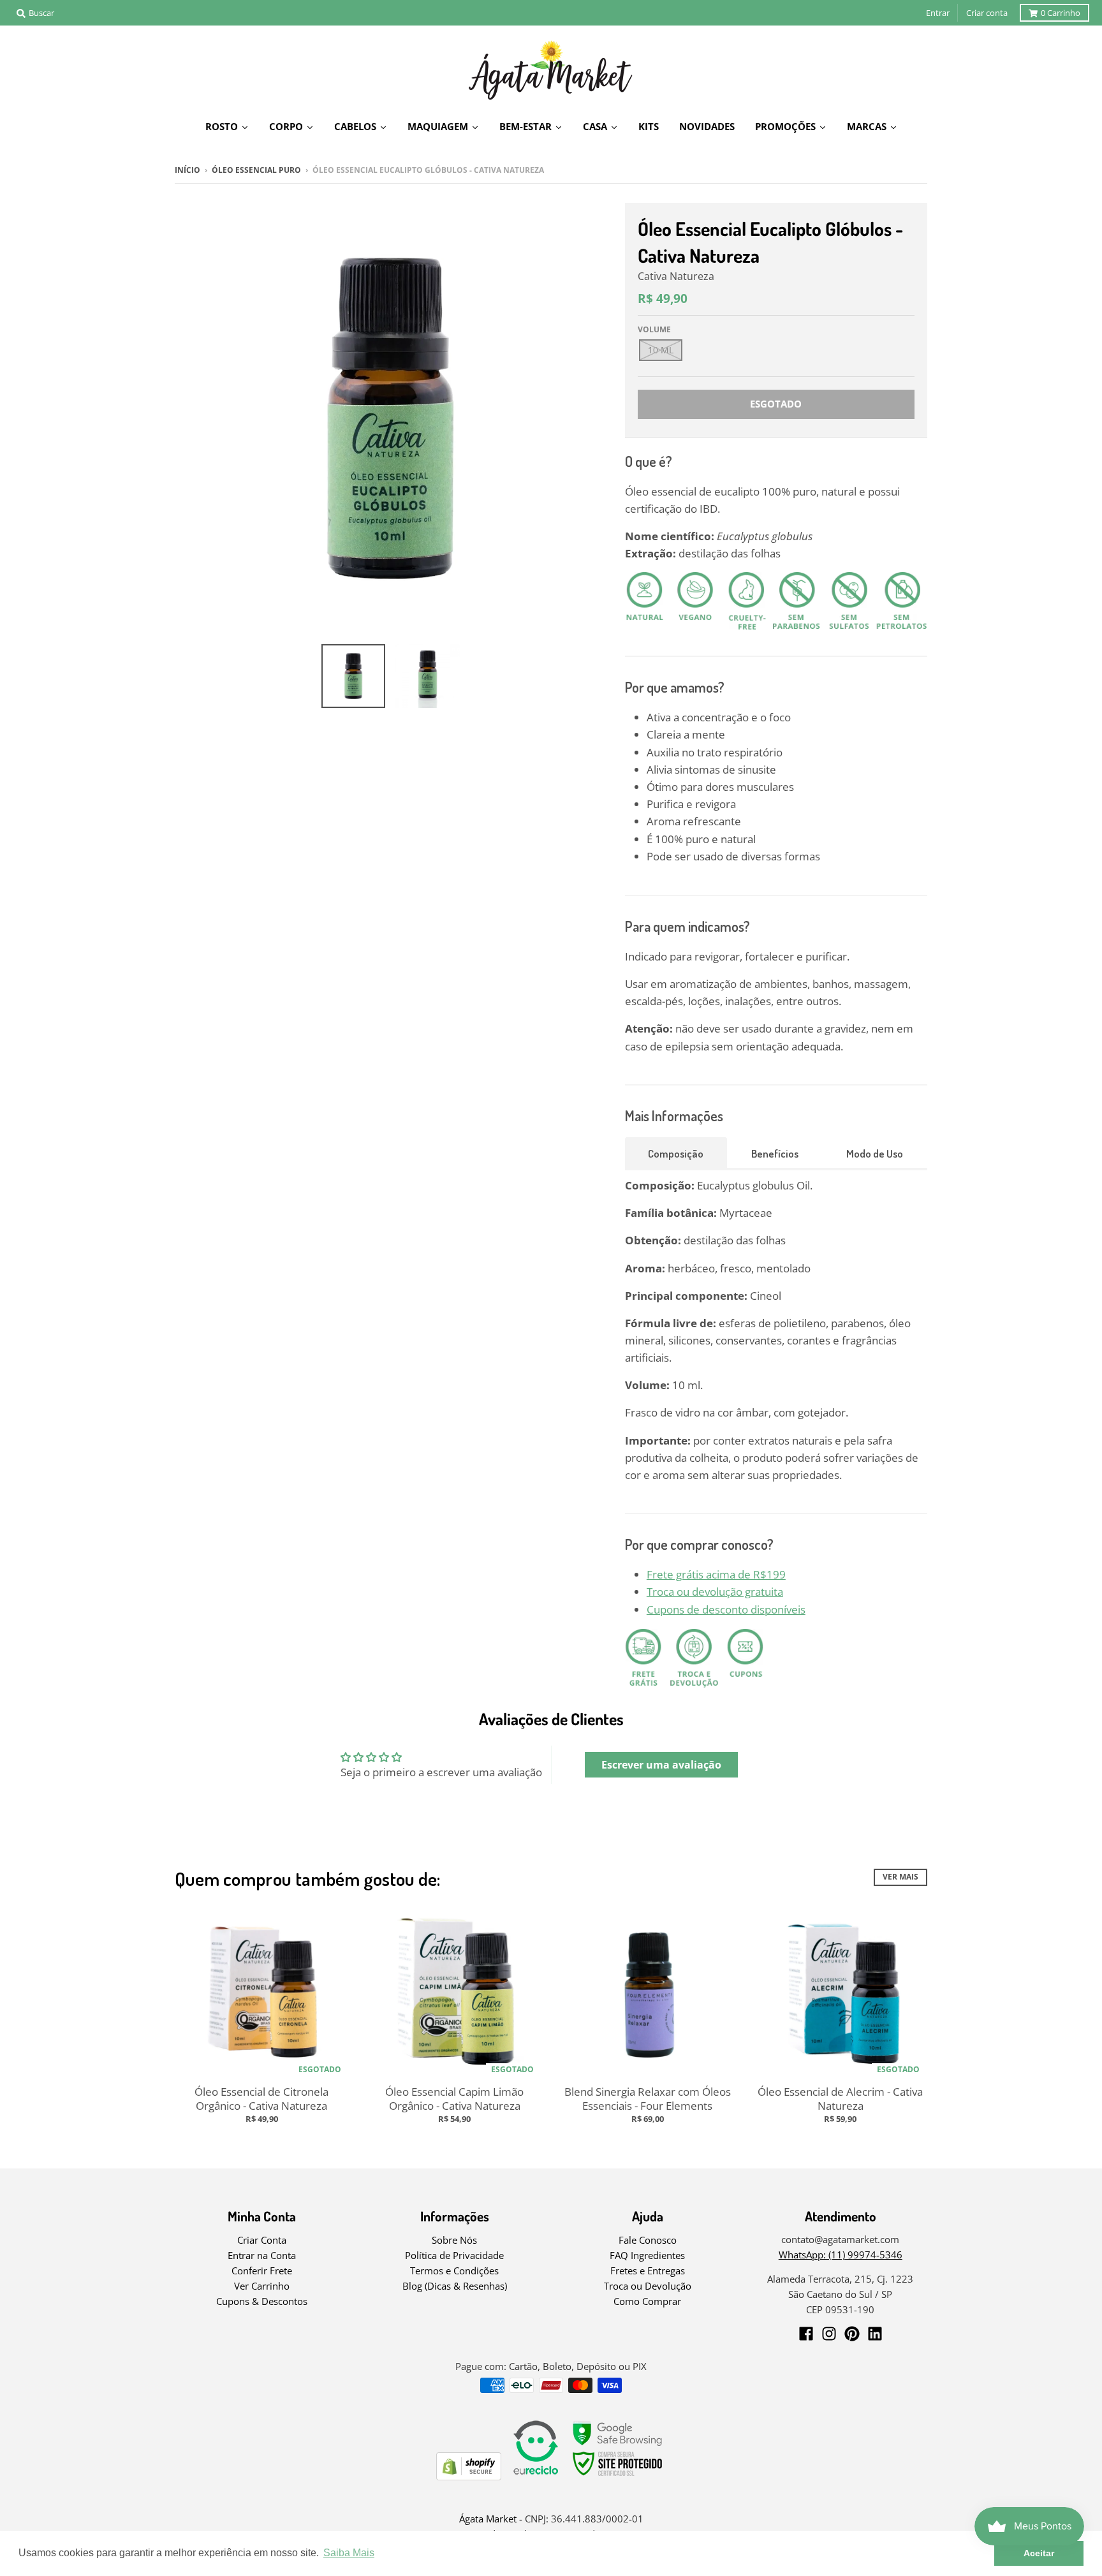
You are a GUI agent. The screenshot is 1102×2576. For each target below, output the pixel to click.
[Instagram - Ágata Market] (829, 2334)
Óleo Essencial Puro (256, 170)
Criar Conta (262, 2240)
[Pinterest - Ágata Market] (852, 2334)
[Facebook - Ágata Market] (806, 2334)
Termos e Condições (454, 2271)
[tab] (676, 1152)
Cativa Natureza (676, 276)
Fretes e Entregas (648, 2271)
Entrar (938, 13)
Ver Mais (900, 1877)
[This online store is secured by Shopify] (469, 2476)
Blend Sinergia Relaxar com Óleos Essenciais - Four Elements (648, 2099)
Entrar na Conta (262, 2255)
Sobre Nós (454, 2240)
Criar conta (987, 13)
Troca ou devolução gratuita (715, 1592)
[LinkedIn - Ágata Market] (875, 2334)
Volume (654, 329)
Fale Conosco (648, 2240)
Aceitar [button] (1039, 2553)
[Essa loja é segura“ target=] (618, 2476)
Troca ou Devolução (648, 2286)
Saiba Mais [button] (349, 2553)
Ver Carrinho (262, 2286)
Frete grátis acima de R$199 (716, 1574)
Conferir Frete (262, 2271)
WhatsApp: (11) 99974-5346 (841, 2255)
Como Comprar (647, 2301)
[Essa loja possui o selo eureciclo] (536, 2476)
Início (187, 170)
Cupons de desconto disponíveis (726, 1609)
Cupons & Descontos (262, 2301)
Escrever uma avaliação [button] (661, 1765)
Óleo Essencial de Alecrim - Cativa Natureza (840, 2099)
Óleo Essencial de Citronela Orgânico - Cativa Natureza (261, 2099)
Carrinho (1061, 13)
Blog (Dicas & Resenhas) (455, 2286)
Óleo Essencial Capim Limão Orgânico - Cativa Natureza (454, 2099)
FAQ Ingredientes (647, 2255)
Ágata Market (488, 2519)
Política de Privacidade (454, 2255)
